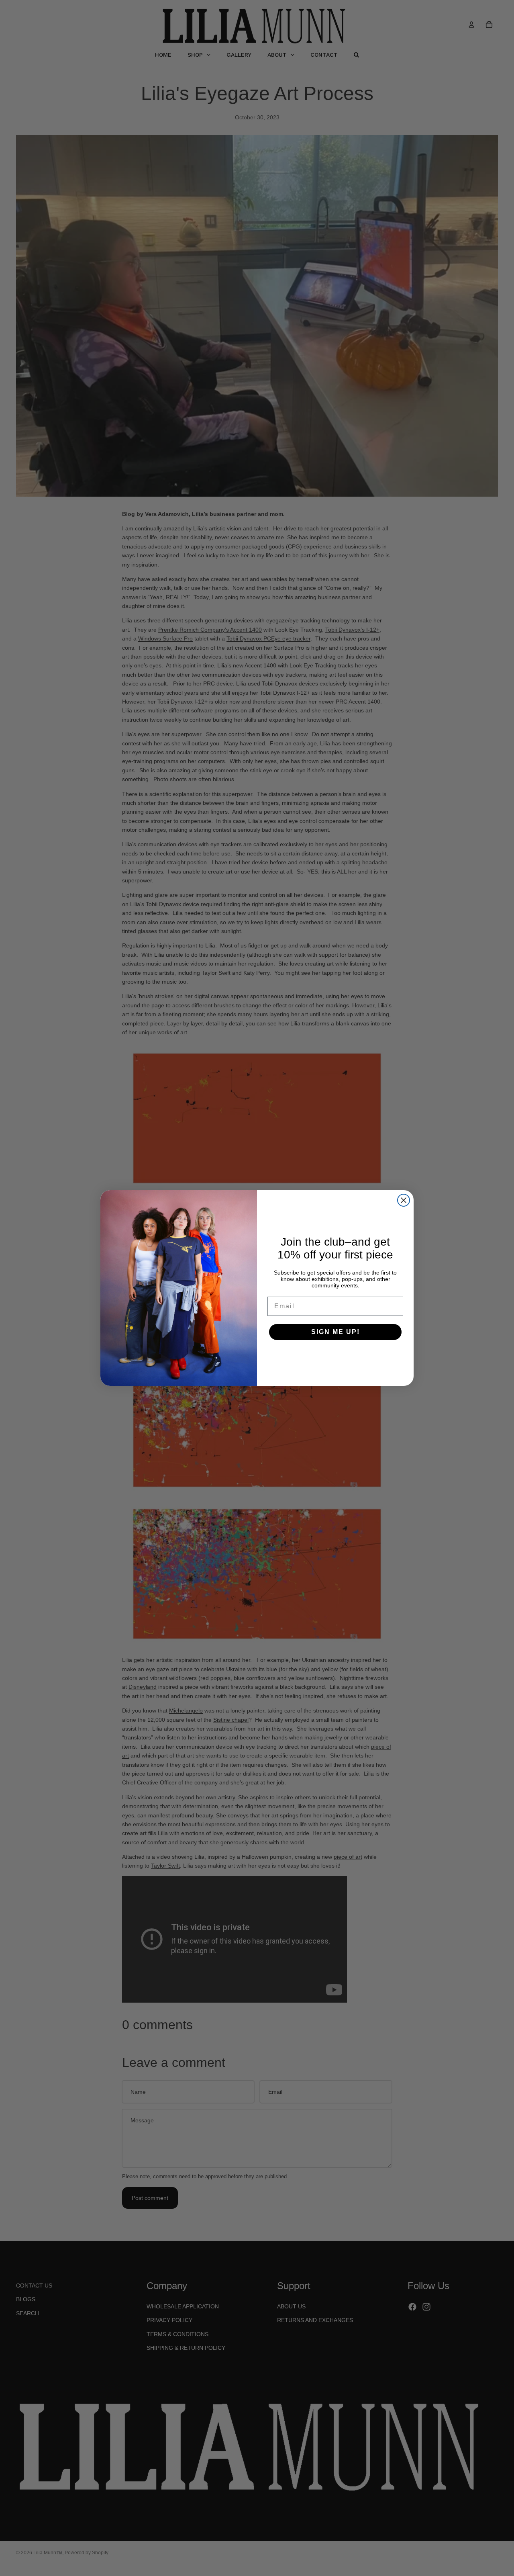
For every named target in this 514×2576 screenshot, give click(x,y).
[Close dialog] (404, 1200)
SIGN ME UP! (336, 1332)
